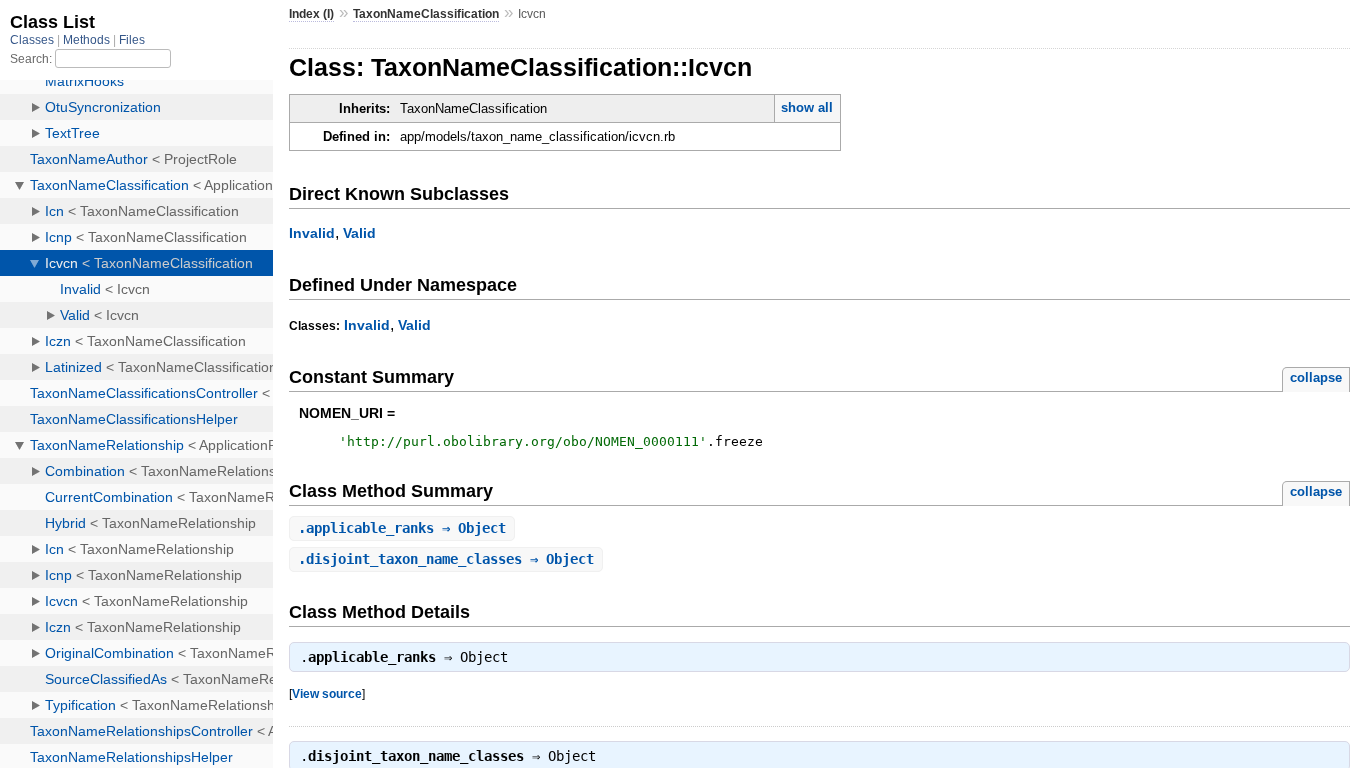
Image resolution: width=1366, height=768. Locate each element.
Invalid (312, 233)
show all (807, 107)
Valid (359, 233)
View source (327, 693)
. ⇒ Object (402, 528)
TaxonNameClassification (426, 14)
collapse (1316, 377)
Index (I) (311, 14)
